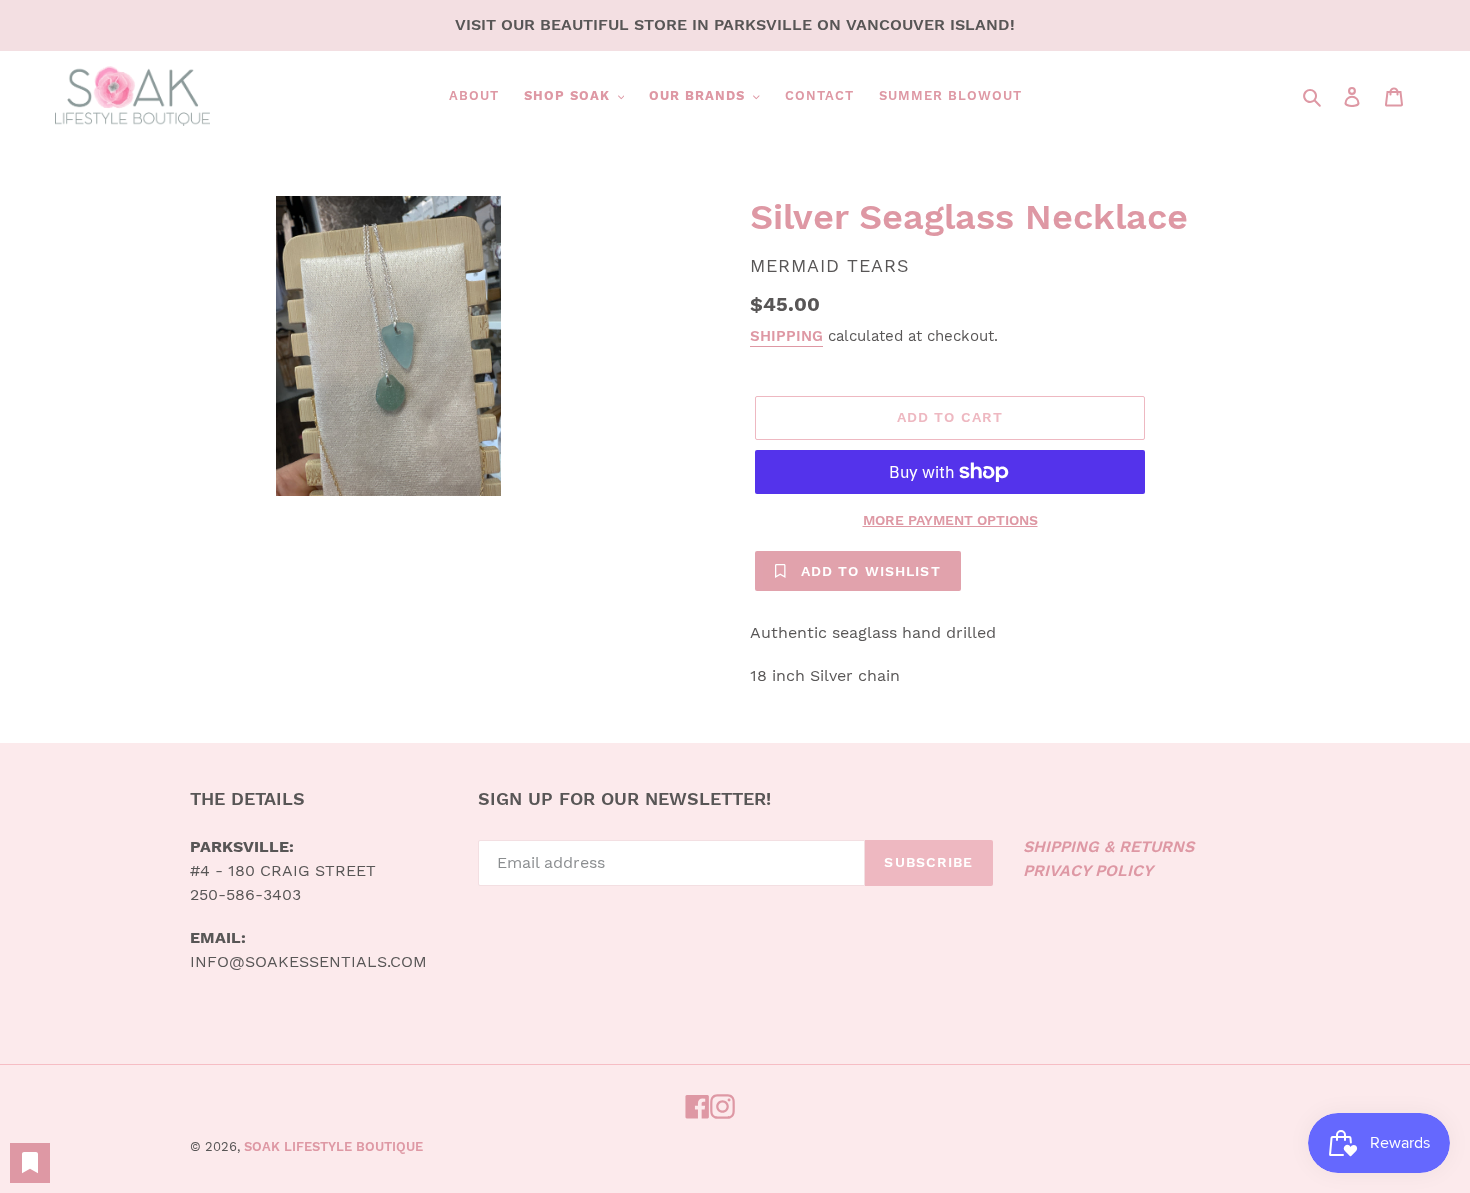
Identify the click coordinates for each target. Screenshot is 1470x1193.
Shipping (786, 336)
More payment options (950, 520)
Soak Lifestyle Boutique (333, 1146)
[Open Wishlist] (30, 1163)
